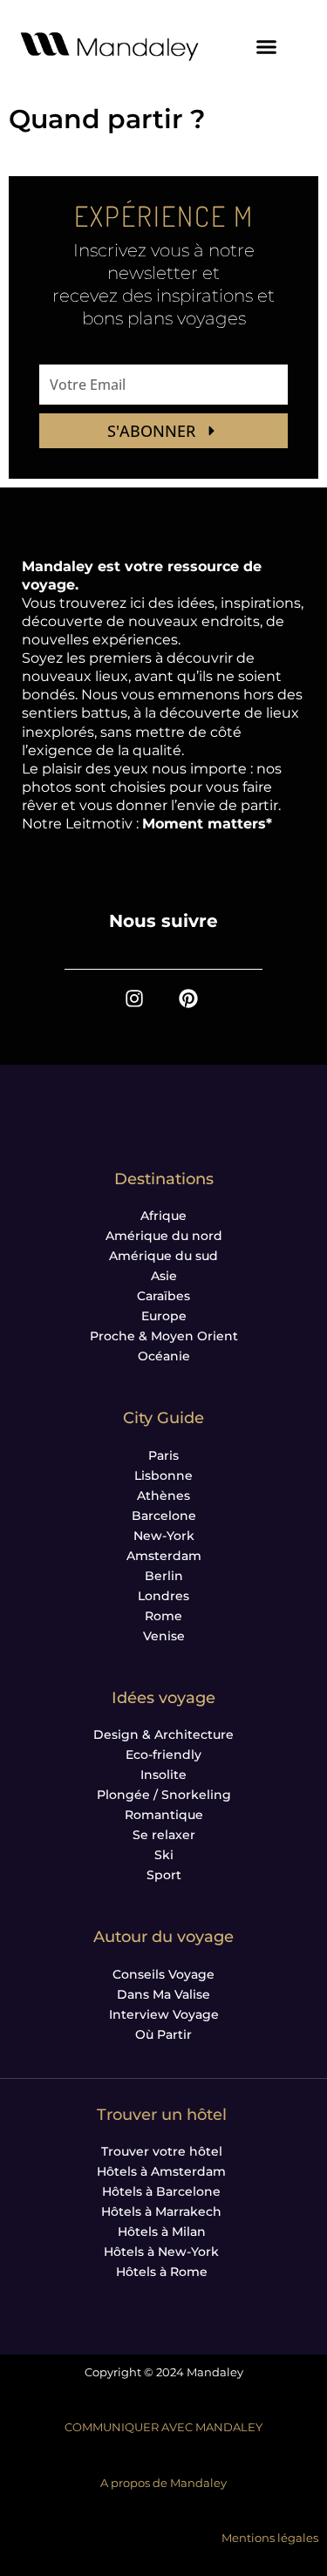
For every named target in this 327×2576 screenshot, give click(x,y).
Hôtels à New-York (161, 2252)
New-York (164, 1536)
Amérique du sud (163, 1256)
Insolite (163, 1775)
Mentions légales (270, 2538)
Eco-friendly (163, 1755)
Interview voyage (164, 2014)
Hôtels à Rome (162, 2272)
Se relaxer (164, 1835)
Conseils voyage (163, 1974)
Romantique (164, 1815)
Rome (163, 1616)
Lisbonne (163, 1475)
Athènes (163, 1496)
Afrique (163, 1216)
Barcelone (164, 1516)
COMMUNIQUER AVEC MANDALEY (163, 2427)
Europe (164, 1316)
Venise (164, 1636)
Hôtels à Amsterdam (161, 2171)
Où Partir (163, 2034)
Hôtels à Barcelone (161, 2191)
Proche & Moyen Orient (164, 1336)
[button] (267, 46)
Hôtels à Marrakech (161, 2211)
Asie (164, 1276)
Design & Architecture (163, 1734)
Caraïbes (163, 1296)
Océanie (164, 1356)
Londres (163, 1596)
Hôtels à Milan (162, 2232)
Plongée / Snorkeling (164, 1795)
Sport (164, 1875)
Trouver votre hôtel (162, 2151)
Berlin (164, 1576)
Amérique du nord (164, 1236)
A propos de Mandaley (163, 2483)
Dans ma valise (163, 1994)
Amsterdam (164, 1556)
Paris (163, 1455)
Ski (164, 1855)
